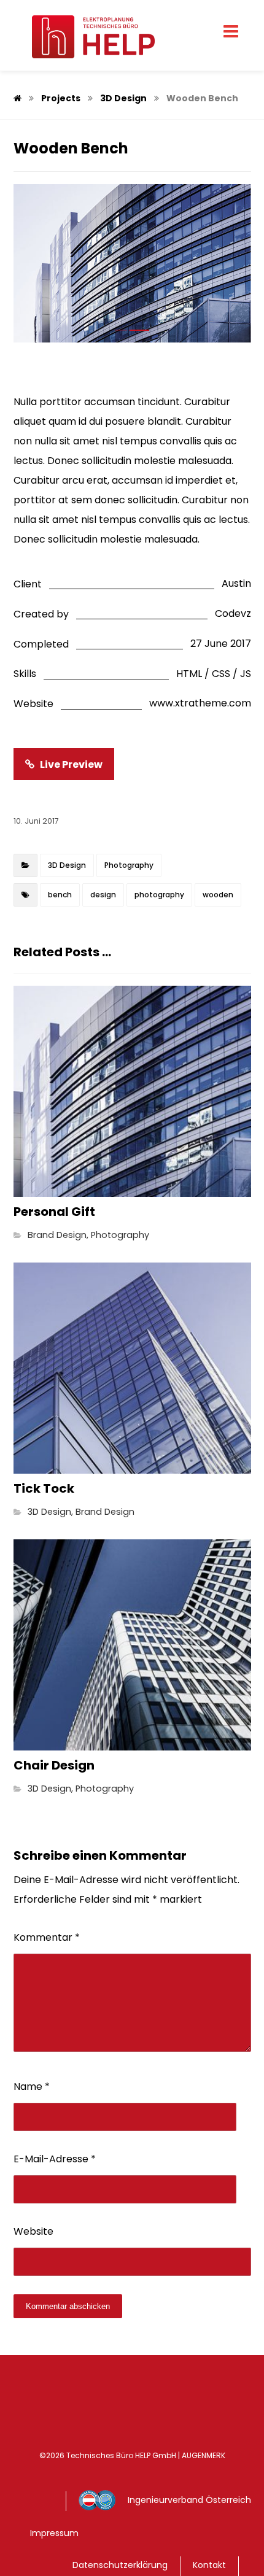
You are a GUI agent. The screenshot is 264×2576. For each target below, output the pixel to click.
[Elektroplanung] (84, 37)
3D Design (67, 865)
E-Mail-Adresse (55, 2159)
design (103, 895)
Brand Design (57, 1235)
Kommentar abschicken (68, 2306)
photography (159, 895)
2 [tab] (139, 330)
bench (60, 895)
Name (32, 2087)
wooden (218, 895)
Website (33, 2231)
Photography (129, 865)
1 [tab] (121, 330)
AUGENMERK (204, 2455)
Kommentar (47, 1937)
